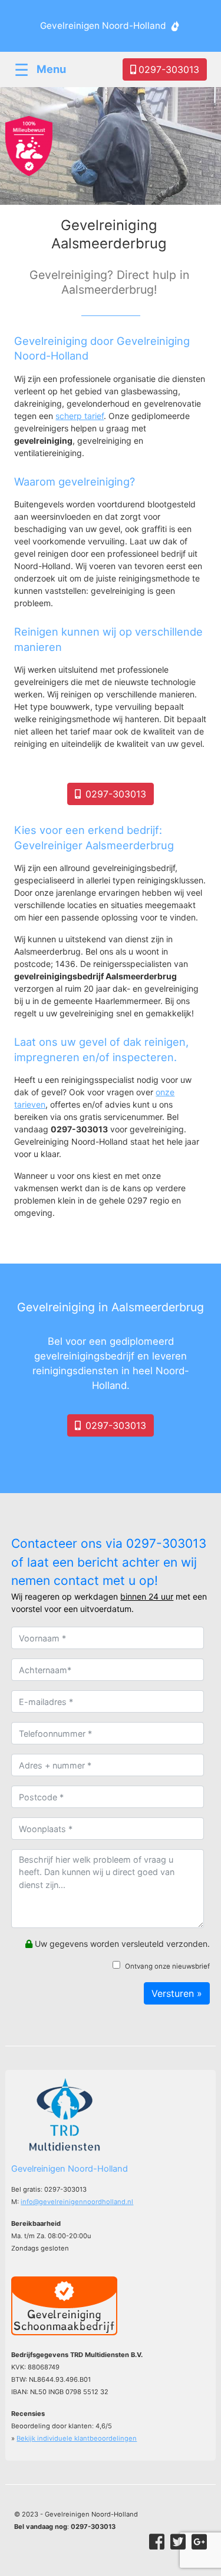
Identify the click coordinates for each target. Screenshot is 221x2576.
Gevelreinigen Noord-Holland (103, 26)
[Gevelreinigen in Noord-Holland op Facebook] (157, 2542)
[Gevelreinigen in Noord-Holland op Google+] (199, 2542)
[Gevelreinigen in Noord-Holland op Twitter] (178, 2542)
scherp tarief (80, 416)
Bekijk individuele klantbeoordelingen (77, 2438)
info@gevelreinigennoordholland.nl (77, 2202)
